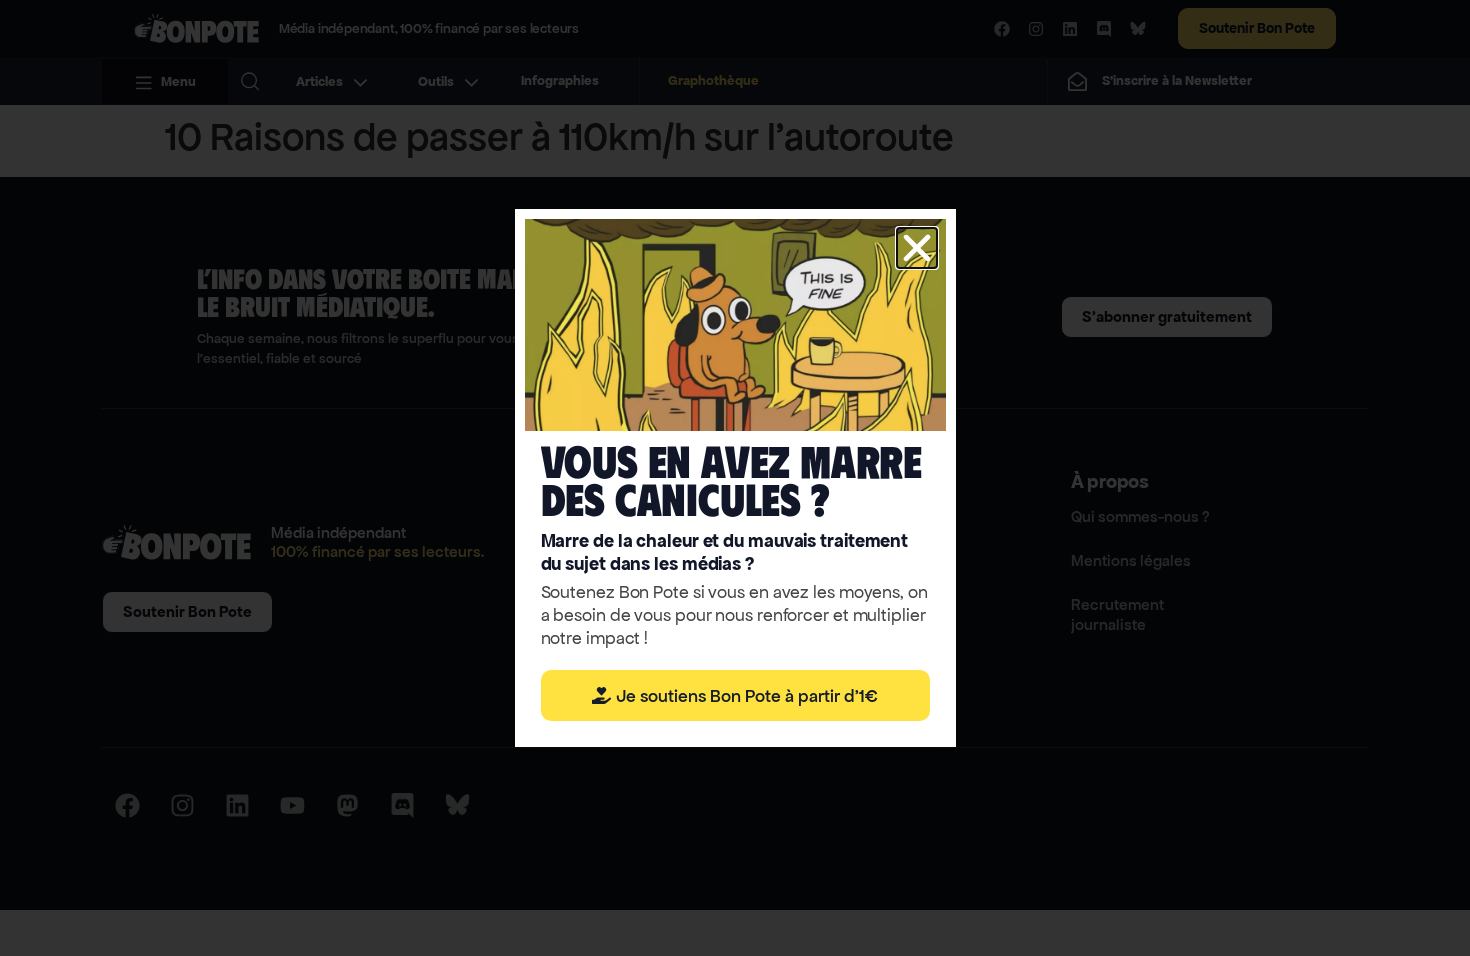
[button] (917, 248)
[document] (735, 478)
